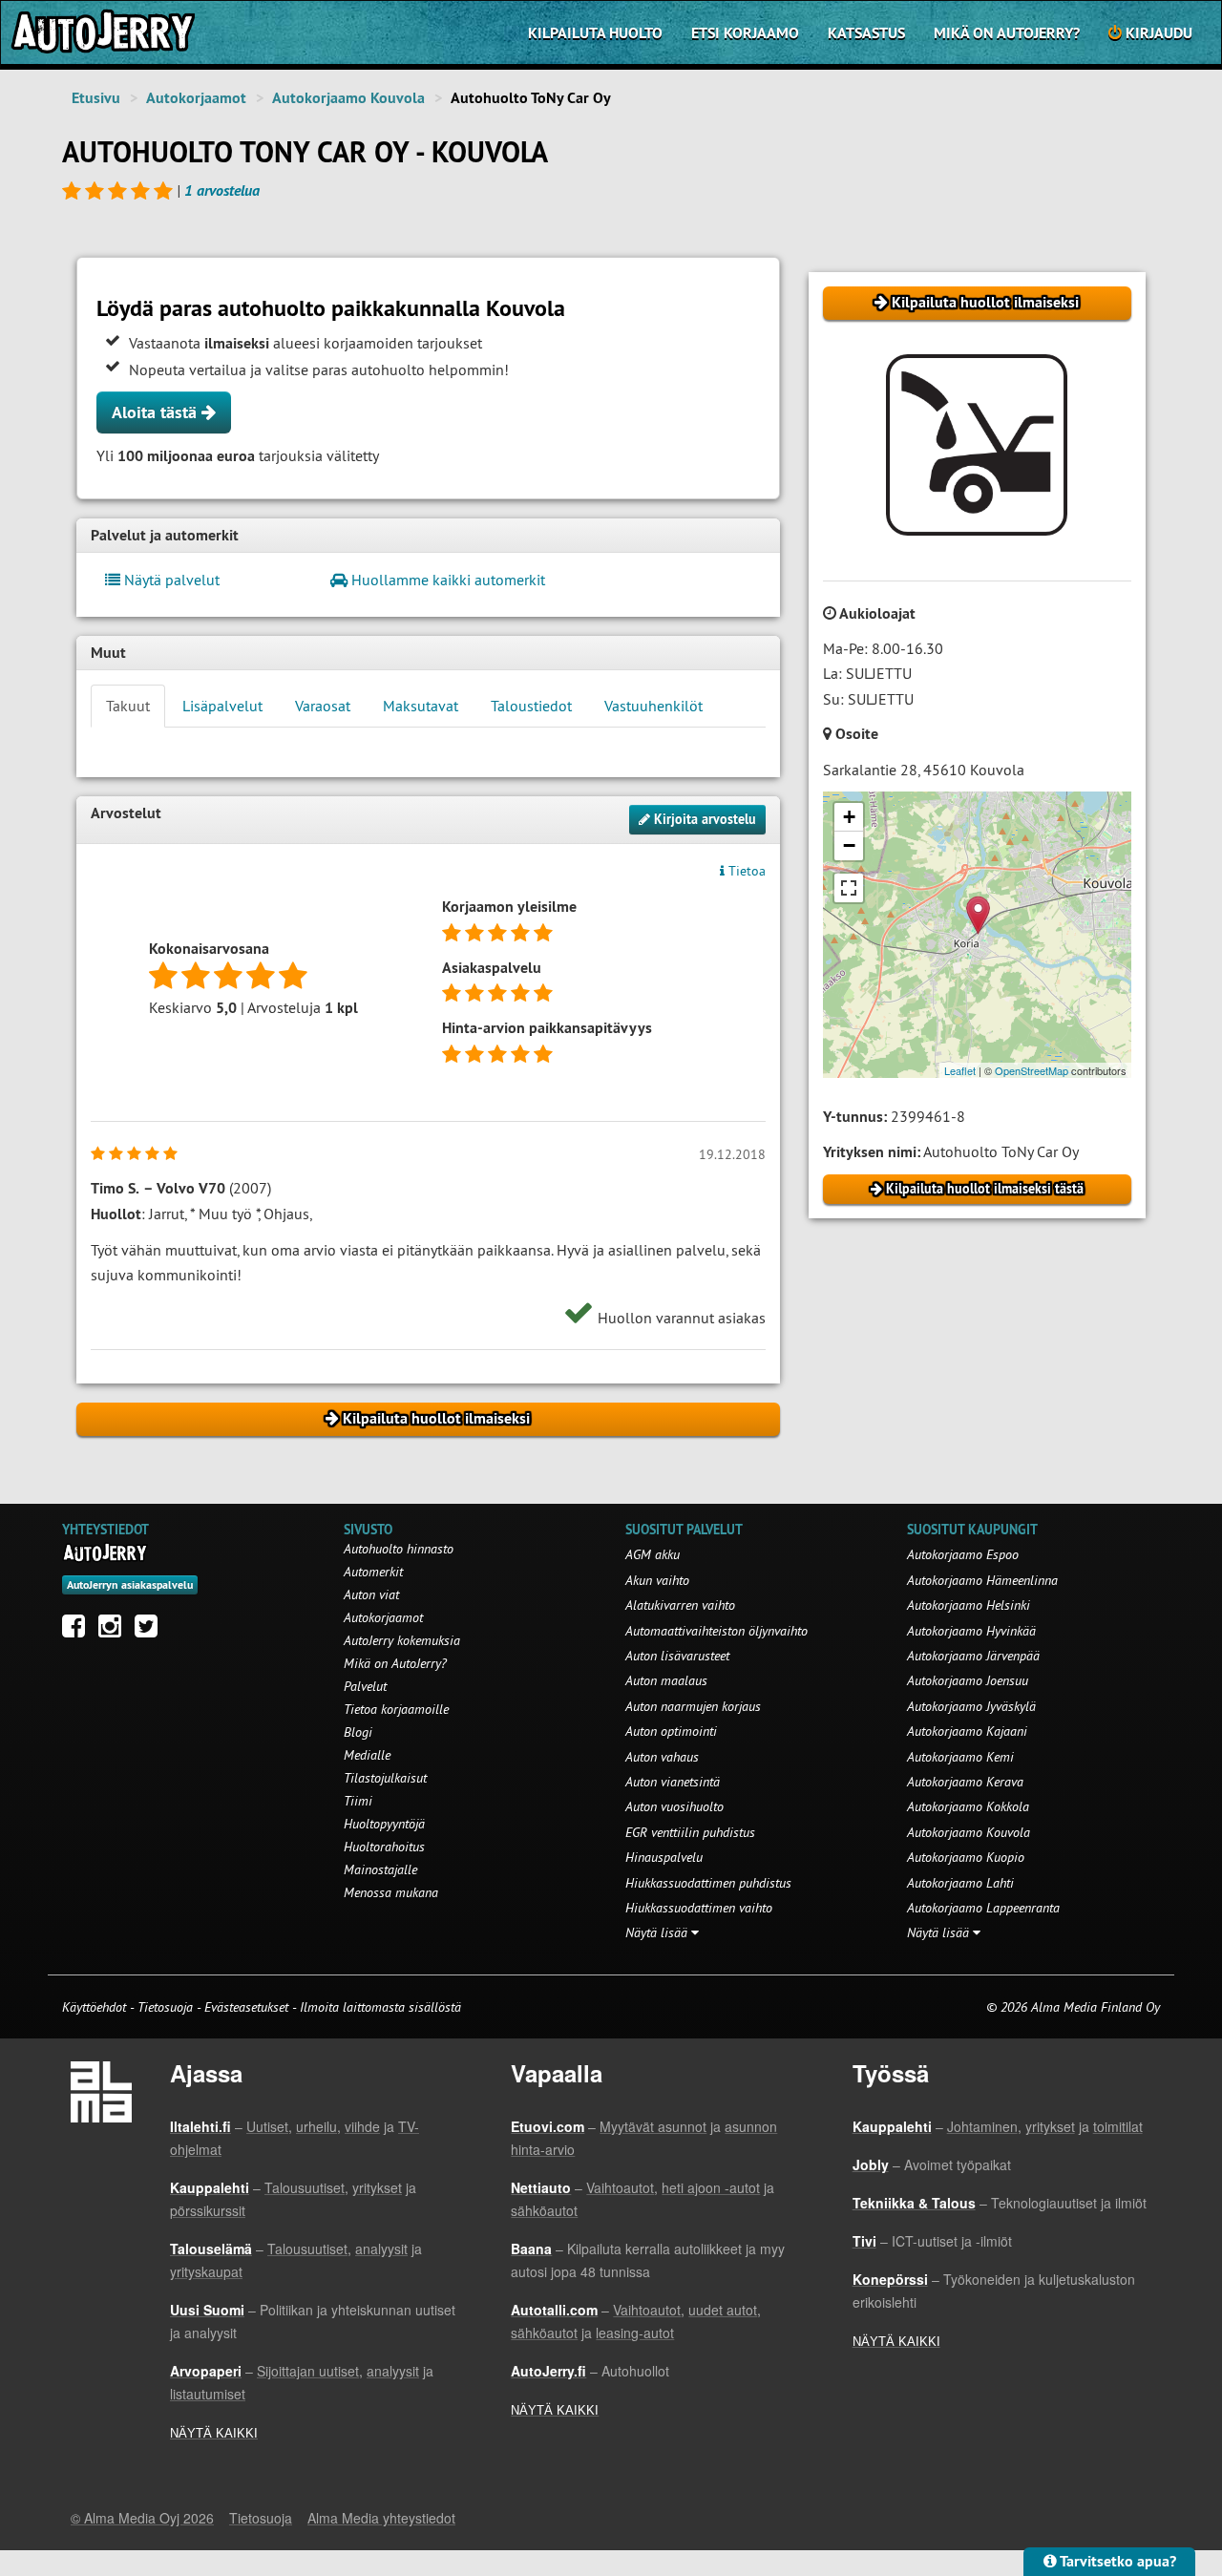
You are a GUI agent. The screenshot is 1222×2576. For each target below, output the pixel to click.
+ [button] (849, 817)
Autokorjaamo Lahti (960, 1883)
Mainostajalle (380, 1869)
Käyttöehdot (96, 2007)
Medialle (367, 1755)
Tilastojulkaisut (385, 1778)
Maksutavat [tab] (421, 706)
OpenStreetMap (1032, 1070)
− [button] (849, 845)
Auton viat (371, 1594)
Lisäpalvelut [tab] (222, 706)
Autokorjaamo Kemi (960, 1757)
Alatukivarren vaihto (680, 1605)
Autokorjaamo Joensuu (968, 1680)
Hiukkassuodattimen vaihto (699, 1908)
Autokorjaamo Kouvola (348, 98)
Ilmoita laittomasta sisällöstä (380, 2007)
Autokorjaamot (196, 98)
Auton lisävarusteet (677, 1656)
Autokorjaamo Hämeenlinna (982, 1580)
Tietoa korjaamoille (396, 1709)
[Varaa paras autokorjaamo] (105, 1552)
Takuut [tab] (128, 706)
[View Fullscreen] (849, 888)
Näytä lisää (658, 1932)
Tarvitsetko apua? (1117, 2561)
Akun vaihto (657, 1580)
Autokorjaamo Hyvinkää (971, 1631)
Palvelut (365, 1686)
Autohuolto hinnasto (399, 1549)
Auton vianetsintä (673, 1782)
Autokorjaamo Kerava (965, 1782)
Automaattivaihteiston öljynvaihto (716, 1631)
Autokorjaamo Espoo (963, 1554)
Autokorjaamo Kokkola (968, 1806)
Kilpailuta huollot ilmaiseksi (983, 302)
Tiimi (358, 1801)
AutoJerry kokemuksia (402, 1640)
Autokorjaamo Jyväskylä (971, 1706)
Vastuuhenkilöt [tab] (653, 706)
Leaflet (960, 1070)
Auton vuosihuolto (674, 1806)
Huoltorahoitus (384, 1847)
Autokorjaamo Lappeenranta (983, 1908)
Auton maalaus (666, 1680)
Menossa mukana (391, 1892)
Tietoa (745, 871)
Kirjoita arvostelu (703, 819)
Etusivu (96, 98)
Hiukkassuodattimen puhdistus (708, 1883)
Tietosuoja (165, 2007)
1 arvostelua (222, 190)
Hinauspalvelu (664, 1857)
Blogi (358, 1732)
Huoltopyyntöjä (384, 1824)
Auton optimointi (671, 1731)
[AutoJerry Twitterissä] (151, 1631)
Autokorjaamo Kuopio (966, 1857)
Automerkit (373, 1572)
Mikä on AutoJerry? (1007, 33)
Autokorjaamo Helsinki (969, 1605)
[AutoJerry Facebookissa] (78, 1631)
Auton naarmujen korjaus (693, 1706)
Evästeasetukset (246, 2007)
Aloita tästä (157, 412)
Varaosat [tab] (323, 706)
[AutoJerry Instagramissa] (115, 1631)
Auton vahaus (662, 1757)
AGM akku (653, 1554)
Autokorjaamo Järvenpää (973, 1656)
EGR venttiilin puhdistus (690, 1832)
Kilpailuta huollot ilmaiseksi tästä (983, 1189)
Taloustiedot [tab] (531, 706)
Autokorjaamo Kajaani (967, 1731)
